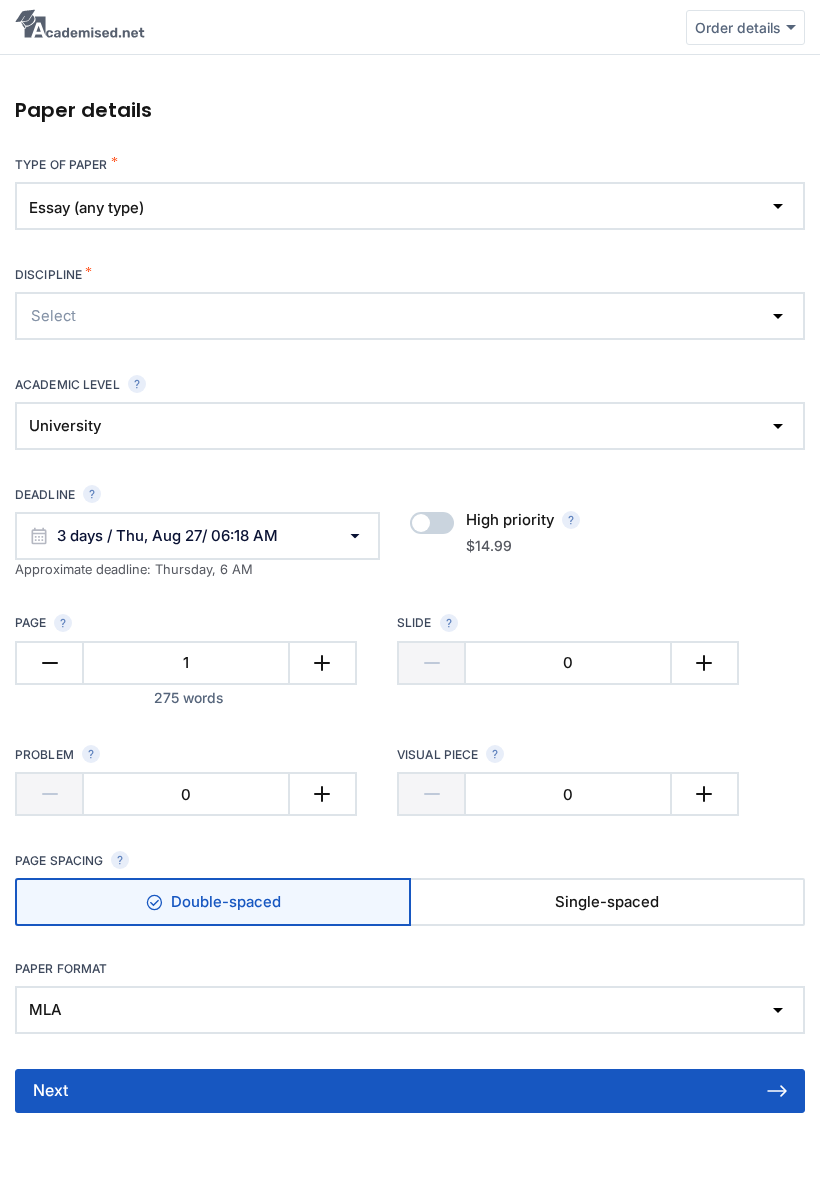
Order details (737, 27)
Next (50, 1090)
